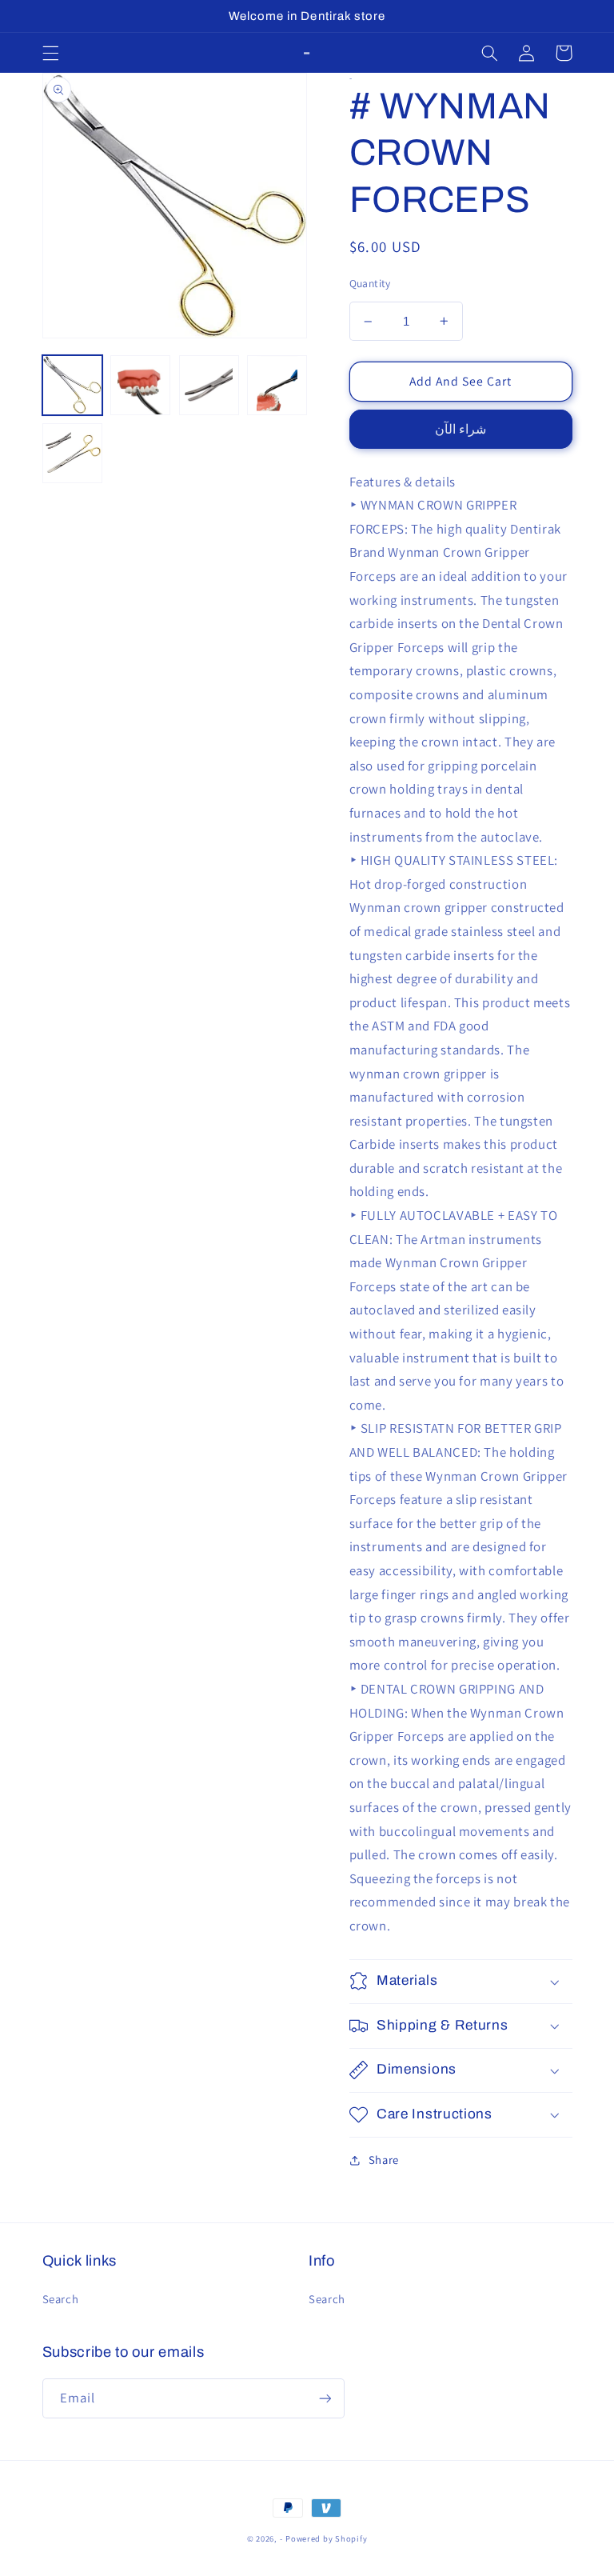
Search (61, 2299)
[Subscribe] (325, 2398)
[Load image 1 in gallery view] (72, 385)
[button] (50, 53)
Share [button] (384, 2160)
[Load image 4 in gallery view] (277, 385)
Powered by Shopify (326, 2538)
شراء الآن (460, 429)
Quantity (370, 283)
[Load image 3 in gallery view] (209, 385)
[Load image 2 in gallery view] (140, 385)
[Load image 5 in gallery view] (72, 453)
